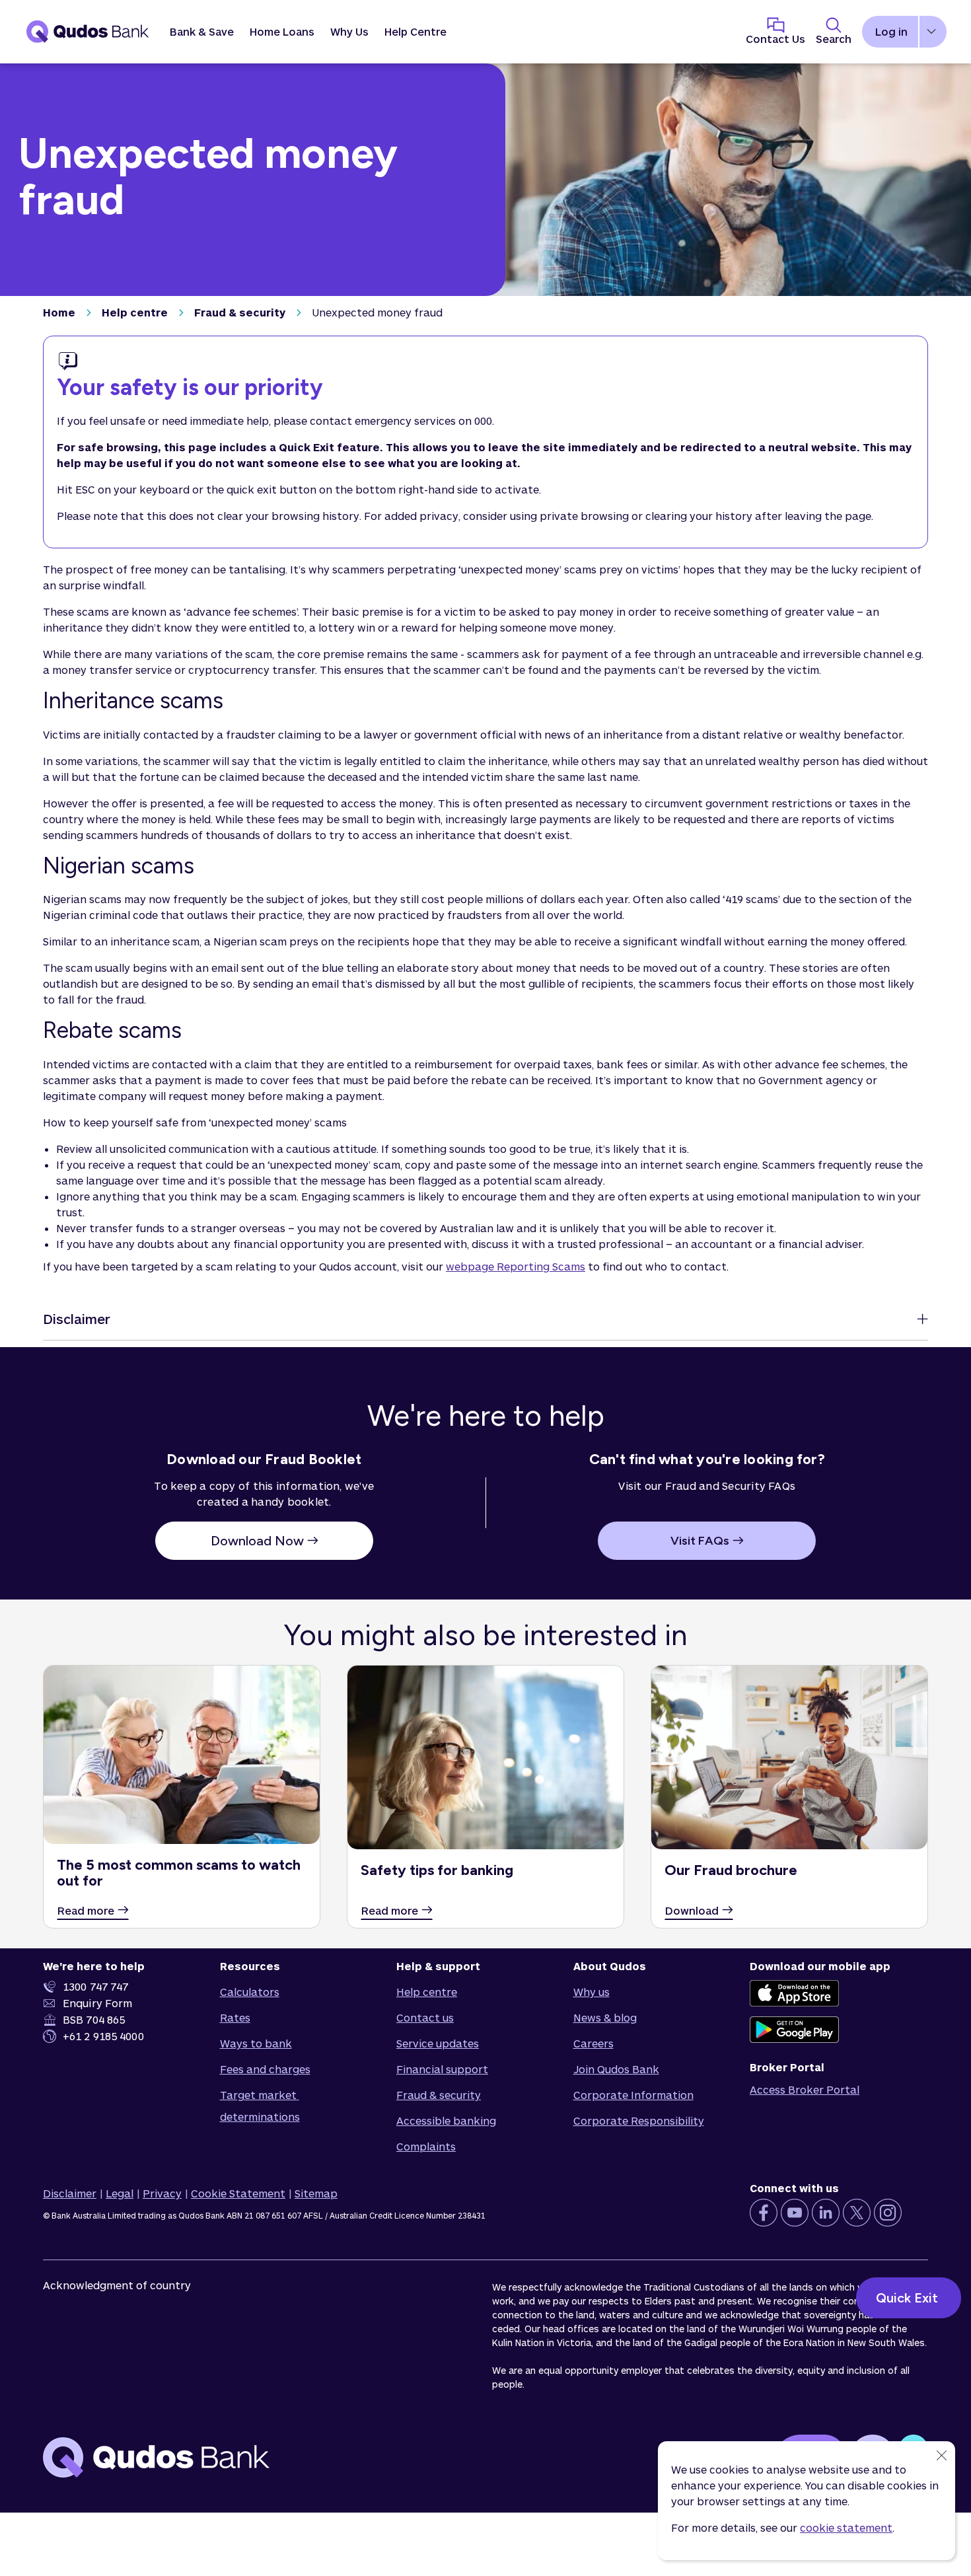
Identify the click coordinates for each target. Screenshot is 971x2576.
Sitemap (316, 2193)
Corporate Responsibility (639, 2120)
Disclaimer (70, 2193)
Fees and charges (265, 2069)
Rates (235, 2017)
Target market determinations (260, 2106)
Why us (592, 1992)
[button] (202, 32)
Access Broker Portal (805, 2089)
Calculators (250, 1992)
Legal (120, 2193)
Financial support (442, 2069)
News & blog (605, 2017)
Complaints (426, 2146)
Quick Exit (909, 2298)
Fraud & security (240, 312)
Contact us (425, 2017)
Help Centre (415, 31)
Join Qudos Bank (616, 2069)
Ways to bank (256, 2043)
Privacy (162, 2193)
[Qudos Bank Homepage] (88, 32)
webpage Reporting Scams (516, 1266)
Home (59, 312)
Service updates (438, 2043)
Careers (593, 2043)
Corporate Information (633, 2095)
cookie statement (846, 2527)
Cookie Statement (238, 2193)
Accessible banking (446, 2120)
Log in (891, 31)
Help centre (135, 312)
